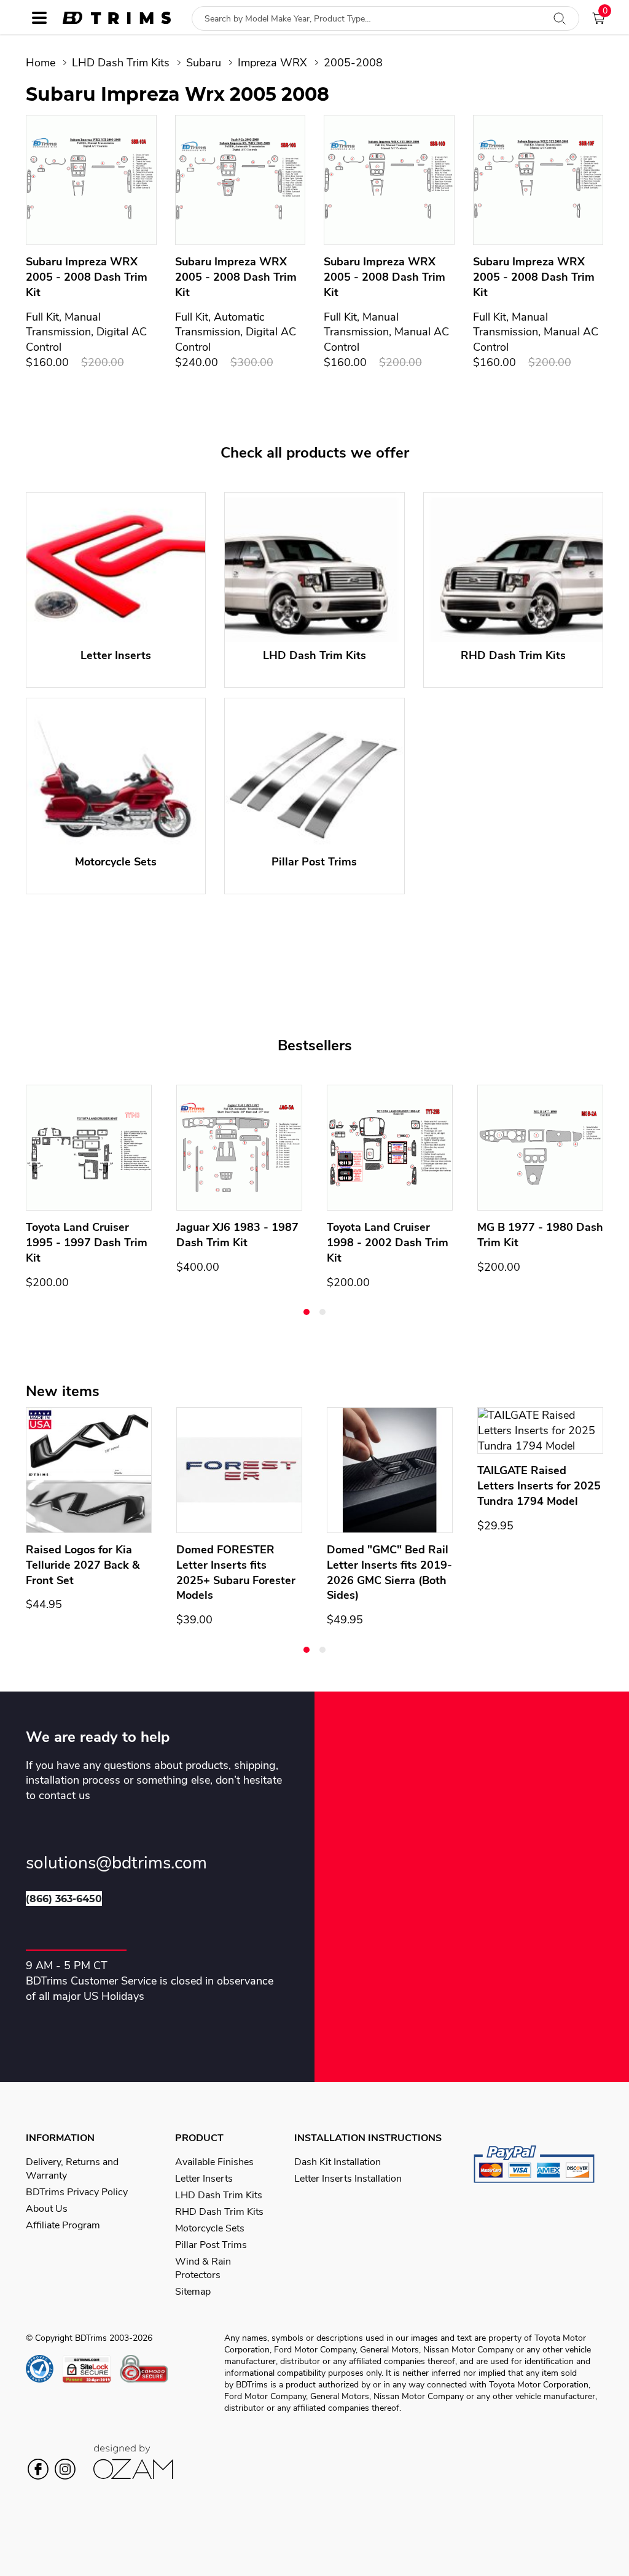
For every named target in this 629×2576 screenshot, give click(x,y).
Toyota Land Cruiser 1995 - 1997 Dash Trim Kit (87, 1243)
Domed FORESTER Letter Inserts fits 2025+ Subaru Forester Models (236, 1572)
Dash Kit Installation (338, 2162)
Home (41, 63)
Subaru (204, 63)
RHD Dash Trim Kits (219, 2212)
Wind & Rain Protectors (203, 2268)
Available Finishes (214, 2162)
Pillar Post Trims (211, 2245)
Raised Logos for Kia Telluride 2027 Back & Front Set (83, 1565)
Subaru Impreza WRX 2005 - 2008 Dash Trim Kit (87, 277)
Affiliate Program (63, 2225)
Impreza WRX (272, 63)
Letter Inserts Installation (348, 2179)
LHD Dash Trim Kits (121, 63)
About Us (47, 2209)
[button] (307, 1312)
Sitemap (193, 2292)
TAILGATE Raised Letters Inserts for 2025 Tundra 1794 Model (539, 1486)
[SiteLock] (91, 2369)
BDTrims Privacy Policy (77, 2192)
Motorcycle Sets (210, 2228)
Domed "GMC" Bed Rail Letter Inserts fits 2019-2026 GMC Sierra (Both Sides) (389, 1572)
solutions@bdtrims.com (116, 1863)
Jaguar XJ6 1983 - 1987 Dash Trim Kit (237, 1235)
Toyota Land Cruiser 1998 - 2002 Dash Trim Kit (388, 1243)
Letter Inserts (204, 2179)
